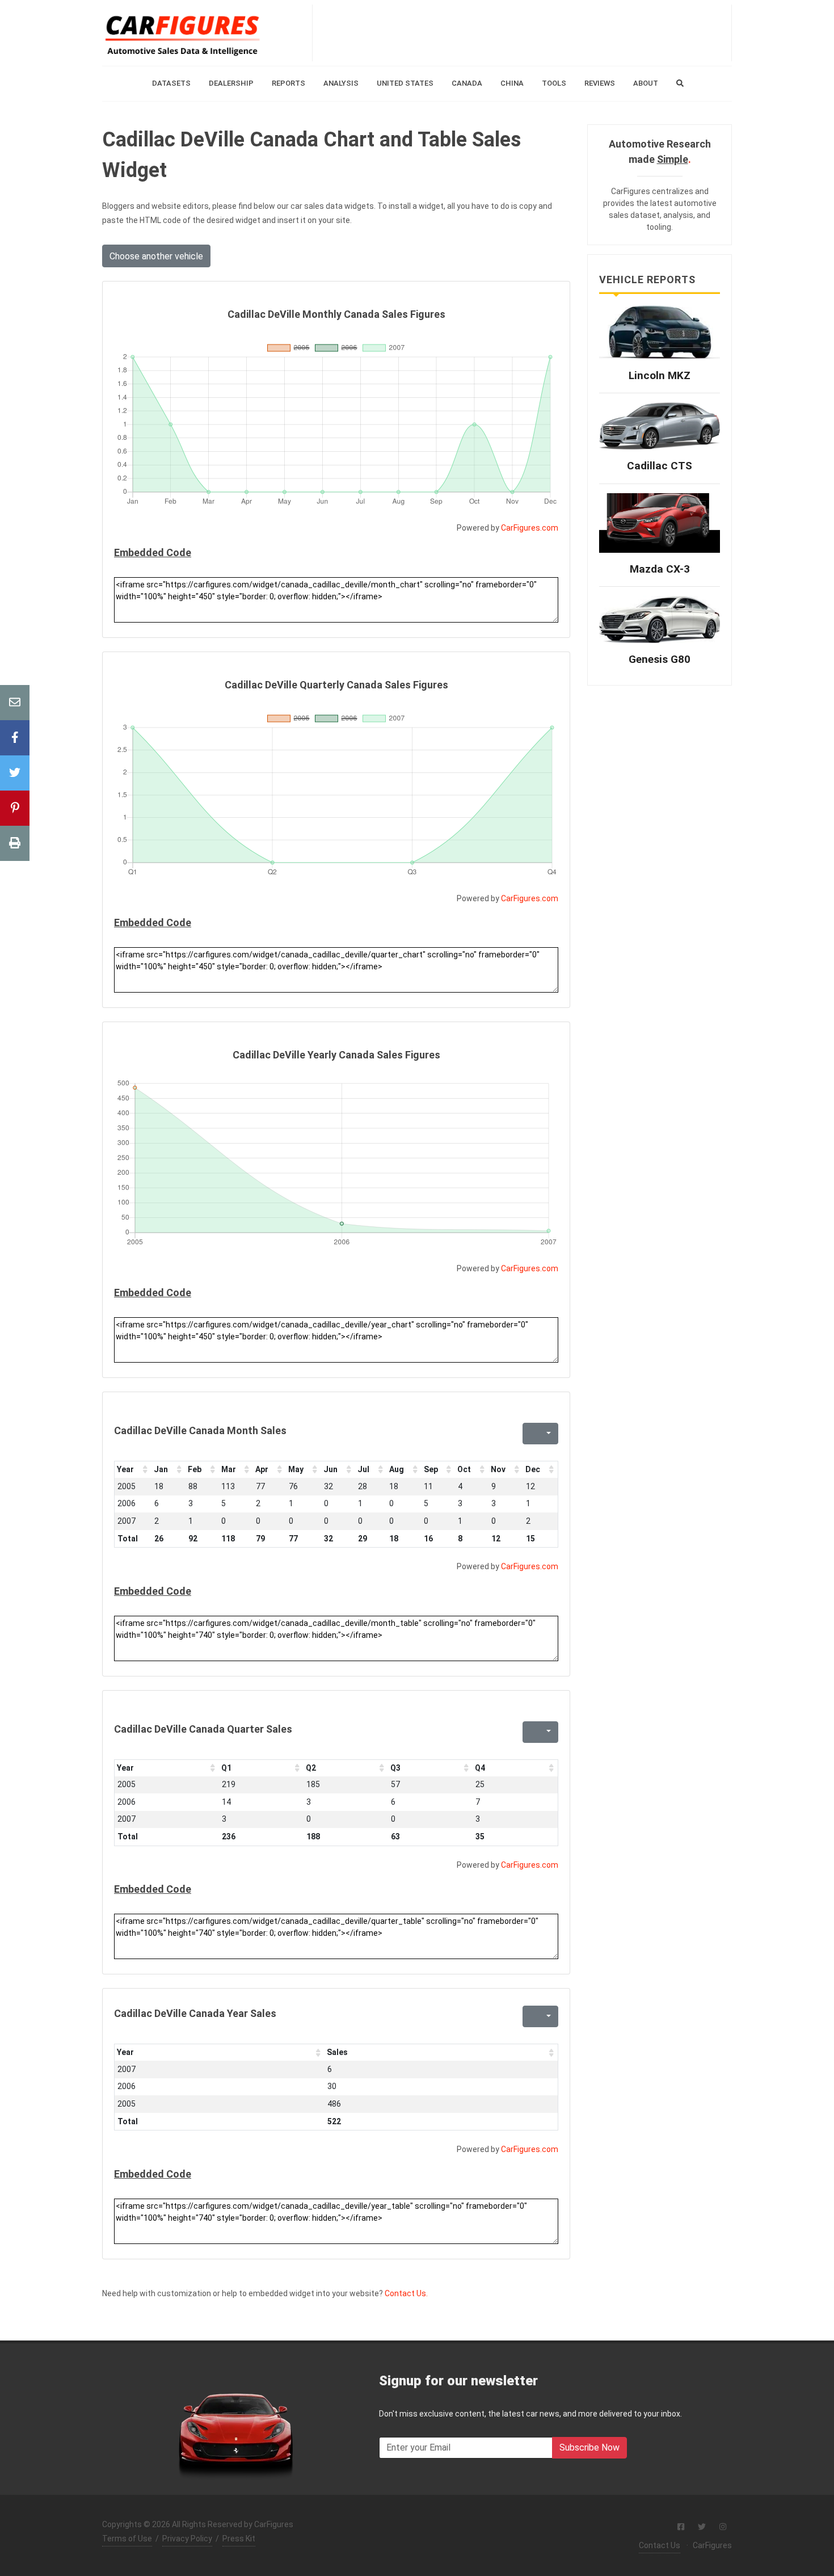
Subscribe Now (589, 2447)
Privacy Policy (187, 2539)
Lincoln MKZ (660, 375)
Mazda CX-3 (660, 569)
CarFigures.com (530, 528)
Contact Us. (406, 2293)
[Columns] (547, 1434)
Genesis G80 (660, 659)
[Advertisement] (522, 33)
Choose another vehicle (156, 256)
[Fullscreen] (530, 1434)
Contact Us (660, 2545)
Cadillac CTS (660, 466)
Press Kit (239, 2539)
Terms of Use (127, 2539)
